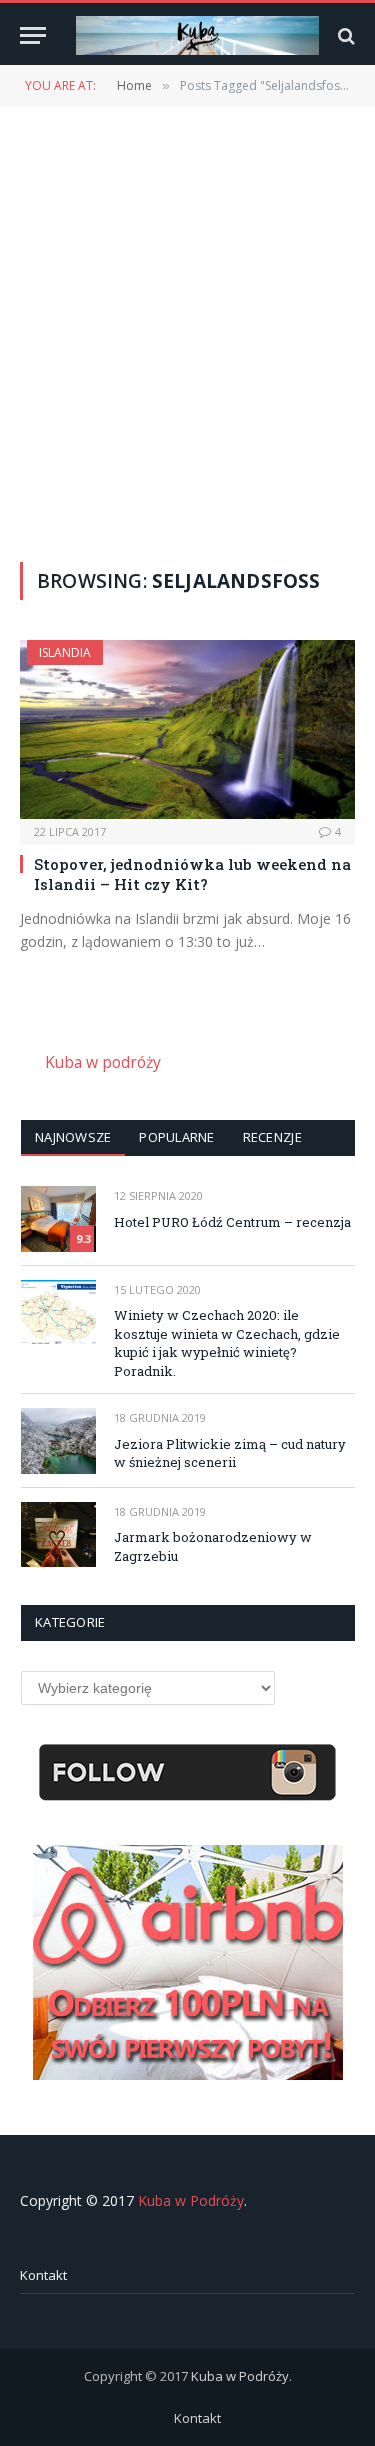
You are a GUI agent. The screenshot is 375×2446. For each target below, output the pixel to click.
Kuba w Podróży (191, 2200)
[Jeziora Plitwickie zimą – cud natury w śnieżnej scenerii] (58, 1440)
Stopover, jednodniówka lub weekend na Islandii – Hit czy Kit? (192, 874)
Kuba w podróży (103, 1062)
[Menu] (33, 35)
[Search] (344, 35)
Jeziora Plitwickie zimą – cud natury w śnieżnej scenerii (230, 1453)
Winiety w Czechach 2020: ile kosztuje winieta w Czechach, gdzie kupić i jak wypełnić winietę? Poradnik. (227, 1343)
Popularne (176, 1137)
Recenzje (272, 1137)
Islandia (65, 652)
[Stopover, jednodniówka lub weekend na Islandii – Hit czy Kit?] (187, 729)
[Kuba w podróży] (197, 35)
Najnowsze (73, 1137)
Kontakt (43, 2275)
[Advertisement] (187, 332)
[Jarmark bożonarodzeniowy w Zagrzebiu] (58, 1534)
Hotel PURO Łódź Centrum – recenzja (232, 1222)
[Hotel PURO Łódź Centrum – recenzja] (58, 1218)
